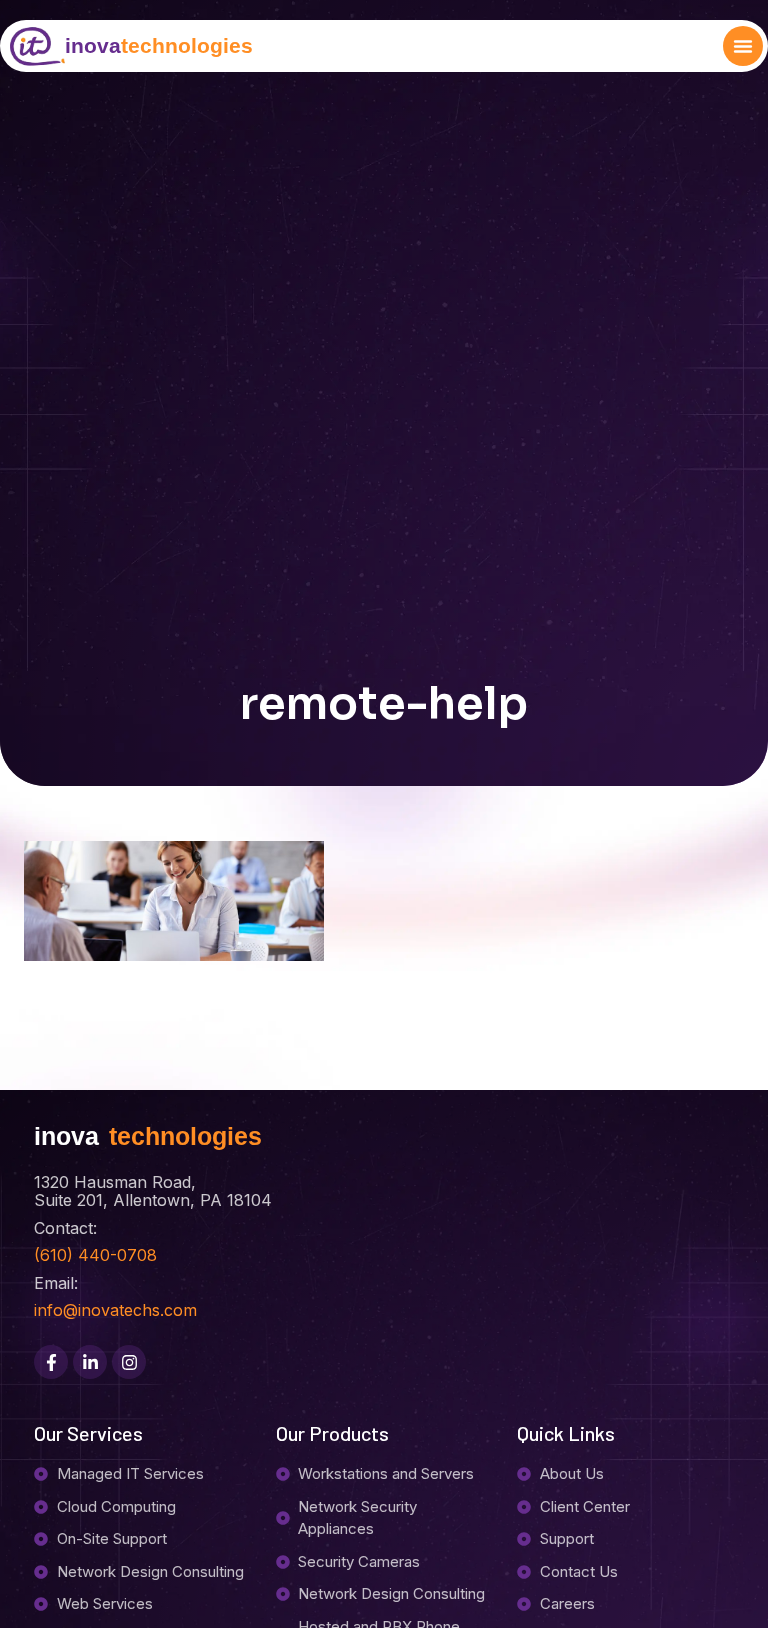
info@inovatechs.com (115, 1310)
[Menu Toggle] (743, 46)
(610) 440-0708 (95, 1255)
